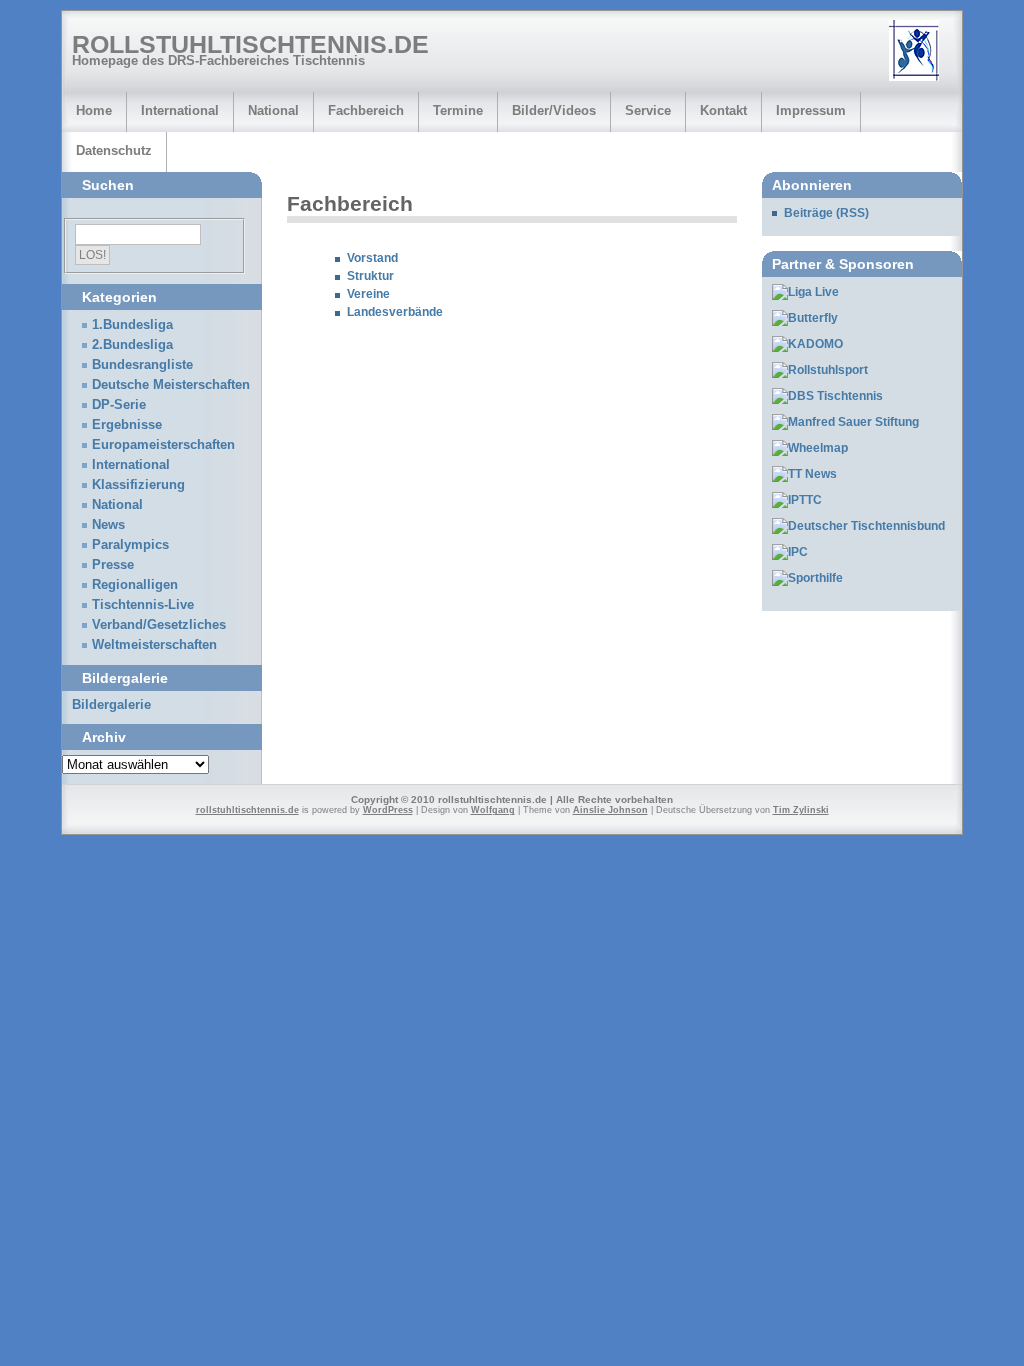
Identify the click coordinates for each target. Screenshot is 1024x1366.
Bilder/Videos (554, 110)
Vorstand (372, 258)
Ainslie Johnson (610, 810)
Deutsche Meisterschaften (171, 385)
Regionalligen (135, 585)
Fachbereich (366, 110)
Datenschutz (114, 150)
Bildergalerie (111, 705)
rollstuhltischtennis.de (250, 44)
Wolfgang (493, 810)
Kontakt (723, 110)
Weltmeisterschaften (154, 645)
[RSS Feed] (921, 52)
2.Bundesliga (132, 345)
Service (648, 110)
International (180, 110)
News (108, 525)
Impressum (811, 110)
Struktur (370, 276)
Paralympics (130, 545)
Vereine (368, 294)
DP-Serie (119, 405)
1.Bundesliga (132, 325)
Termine (458, 110)
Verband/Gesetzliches (159, 625)
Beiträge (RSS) (826, 213)
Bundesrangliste (142, 365)
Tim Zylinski (801, 810)
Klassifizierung (138, 485)
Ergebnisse (127, 425)
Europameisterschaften (163, 445)
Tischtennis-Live (143, 605)
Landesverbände (395, 312)
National (273, 110)
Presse (113, 565)
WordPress (388, 810)
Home (94, 110)
